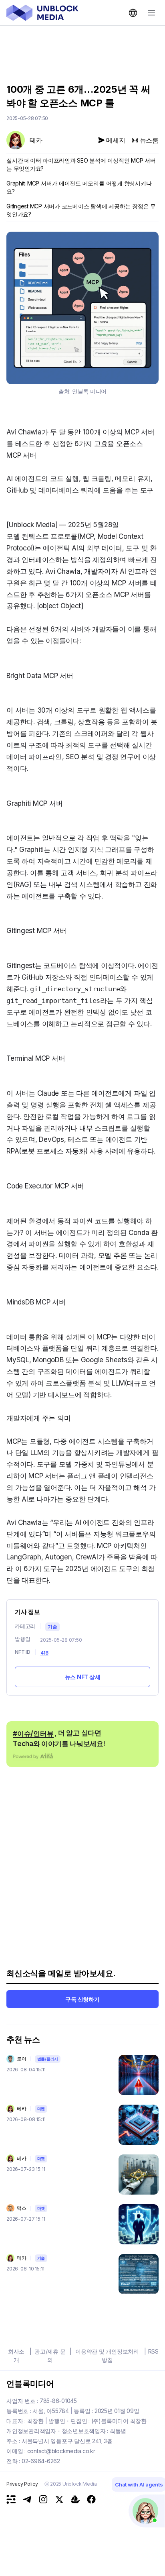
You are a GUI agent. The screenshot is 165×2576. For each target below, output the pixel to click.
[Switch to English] (133, 13)
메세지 (116, 140)
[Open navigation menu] (151, 13)
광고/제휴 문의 (50, 2356)
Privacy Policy (22, 2484)
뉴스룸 (149, 140)
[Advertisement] (82, 49)
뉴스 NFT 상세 (83, 1677)
